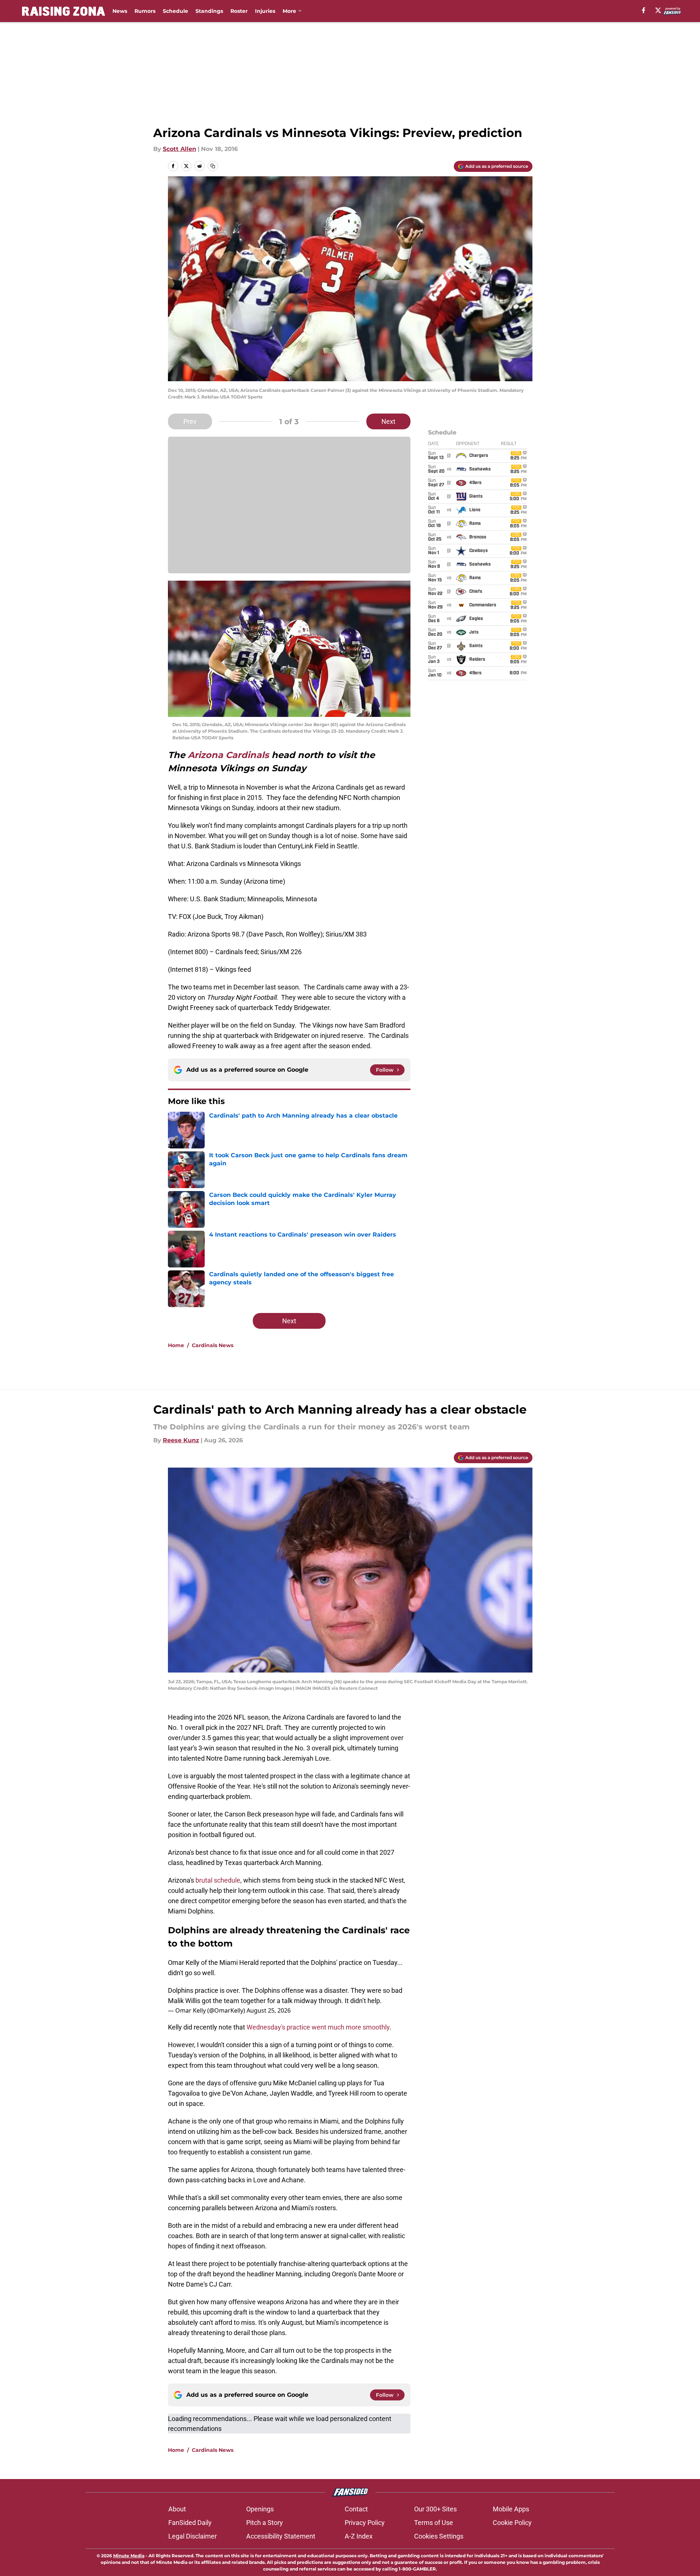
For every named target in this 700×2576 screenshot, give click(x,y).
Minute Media (129, 2556)
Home (176, 1345)
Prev (190, 421)
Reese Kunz (181, 1440)
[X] (658, 10)
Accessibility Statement (281, 2536)
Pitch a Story (265, 2523)
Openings (260, 2509)
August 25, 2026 (269, 2010)
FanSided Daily (190, 2523)
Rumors (145, 11)
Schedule (175, 11)
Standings (209, 11)
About (177, 2509)
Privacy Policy (365, 2523)
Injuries (265, 11)
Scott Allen (180, 149)
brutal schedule (218, 1880)
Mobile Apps (511, 2509)
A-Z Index (359, 2536)
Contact (356, 2509)
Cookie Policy (512, 2523)
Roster (239, 11)
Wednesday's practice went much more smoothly (318, 2027)
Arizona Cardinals (228, 755)
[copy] (213, 166)
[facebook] (644, 10)
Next (388, 421)
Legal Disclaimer (193, 2536)
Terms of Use (434, 2523)
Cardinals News (213, 1345)
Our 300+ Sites (435, 2509)
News (120, 11)
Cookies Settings (439, 2536)
